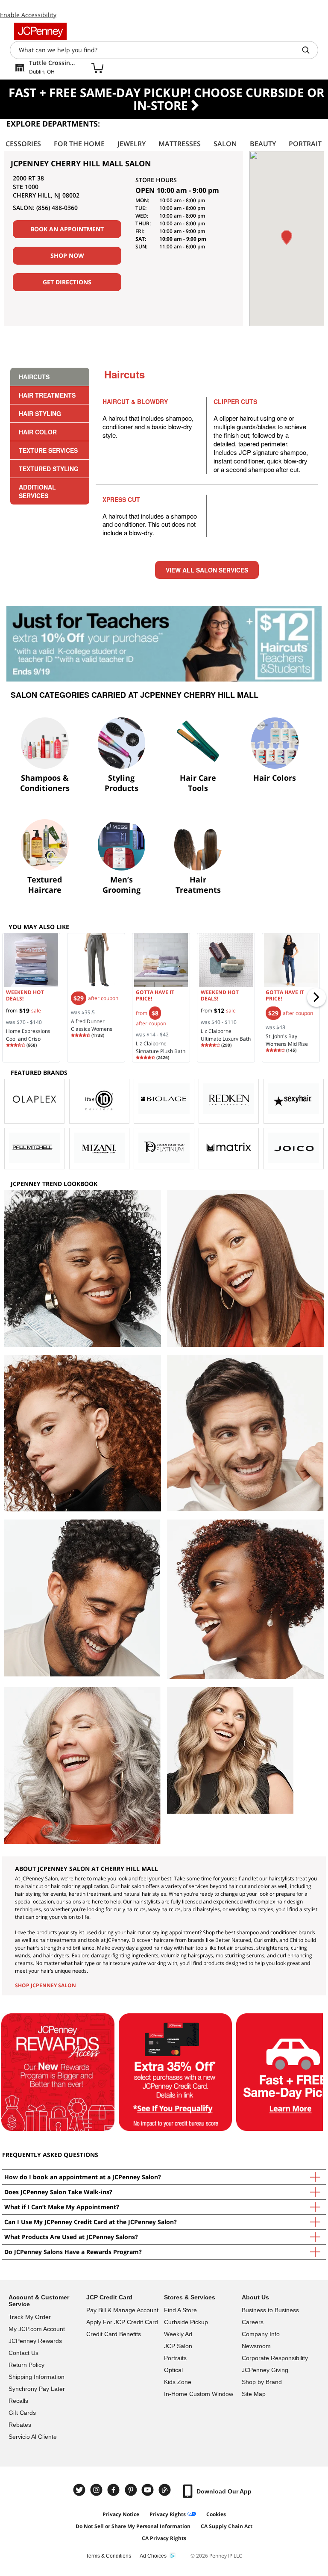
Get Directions (67, 282)
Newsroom (256, 2346)
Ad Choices (153, 2556)
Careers (253, 2322)
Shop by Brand (262, 2382)
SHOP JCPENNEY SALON (45, 1985)
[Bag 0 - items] (97, 68)
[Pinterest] (132, 2490)
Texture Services (48, 450)
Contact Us (23, 2353)
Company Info (261, 2334)
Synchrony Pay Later (37, 2389)
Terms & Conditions (108, 2556)
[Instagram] (97, 2490)
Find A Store (180, 2310)
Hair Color (38, 432)
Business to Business (270, 2310)
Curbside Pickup (186, 2322)
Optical (173, 2370)
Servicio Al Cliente (33, 2437)
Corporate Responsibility (275, 2358)
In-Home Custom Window (199, 2394)
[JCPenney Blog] (166, 2490)
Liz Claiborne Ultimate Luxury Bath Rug (226, 1039)
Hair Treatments (47, 395)
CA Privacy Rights (164, 2538)
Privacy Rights (168, 2514)
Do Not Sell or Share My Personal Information (133, 2526)
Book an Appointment (67, 229)
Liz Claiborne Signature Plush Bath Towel (161, 1051)
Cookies (216, 2514)
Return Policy (26, 2365)
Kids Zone (178, 2382)
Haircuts (34, 377)
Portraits (175, 2358)
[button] (287, 238)
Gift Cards (22, 2413)
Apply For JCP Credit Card (122, 2322)
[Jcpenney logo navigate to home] (40, 31)
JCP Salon (178, 2346)
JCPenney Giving (265, 2370)
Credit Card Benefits (114, 2334)
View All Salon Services (207, 570)
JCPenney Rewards (35, 2341)
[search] (309, 50)
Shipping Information (37, 2377)
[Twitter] (80, 2490)
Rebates (20, 2425)
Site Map (254, 2394)
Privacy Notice (121, 2514)
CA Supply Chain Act (227, 2526)
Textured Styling (49, 469)
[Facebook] (114, 2490)
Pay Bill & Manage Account (122, 2310)
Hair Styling (40, 413)
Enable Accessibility (28, 15)
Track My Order (30, 2317)
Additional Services (37, 491)
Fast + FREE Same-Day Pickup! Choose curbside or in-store (166, 99)
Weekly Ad (178, 2334)
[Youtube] (149, 2490)
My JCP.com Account (37, 2329)
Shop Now (67, 255)
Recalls (18, 2401)
